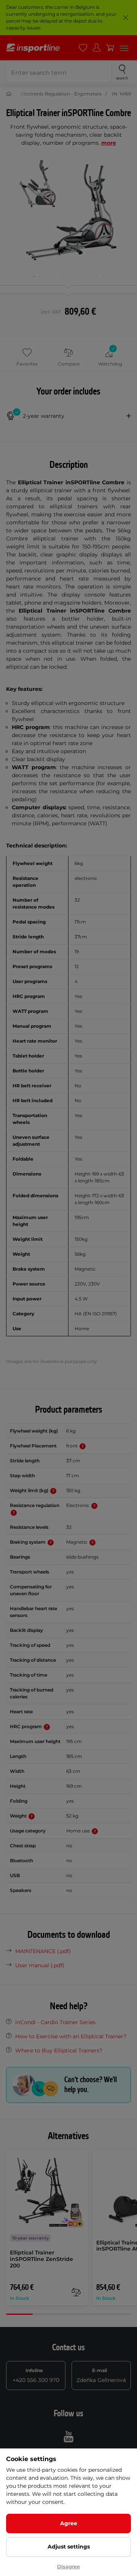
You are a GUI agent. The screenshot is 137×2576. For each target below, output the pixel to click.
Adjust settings (69, 2547)
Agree (69, 2523)
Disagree (68, 2566)
